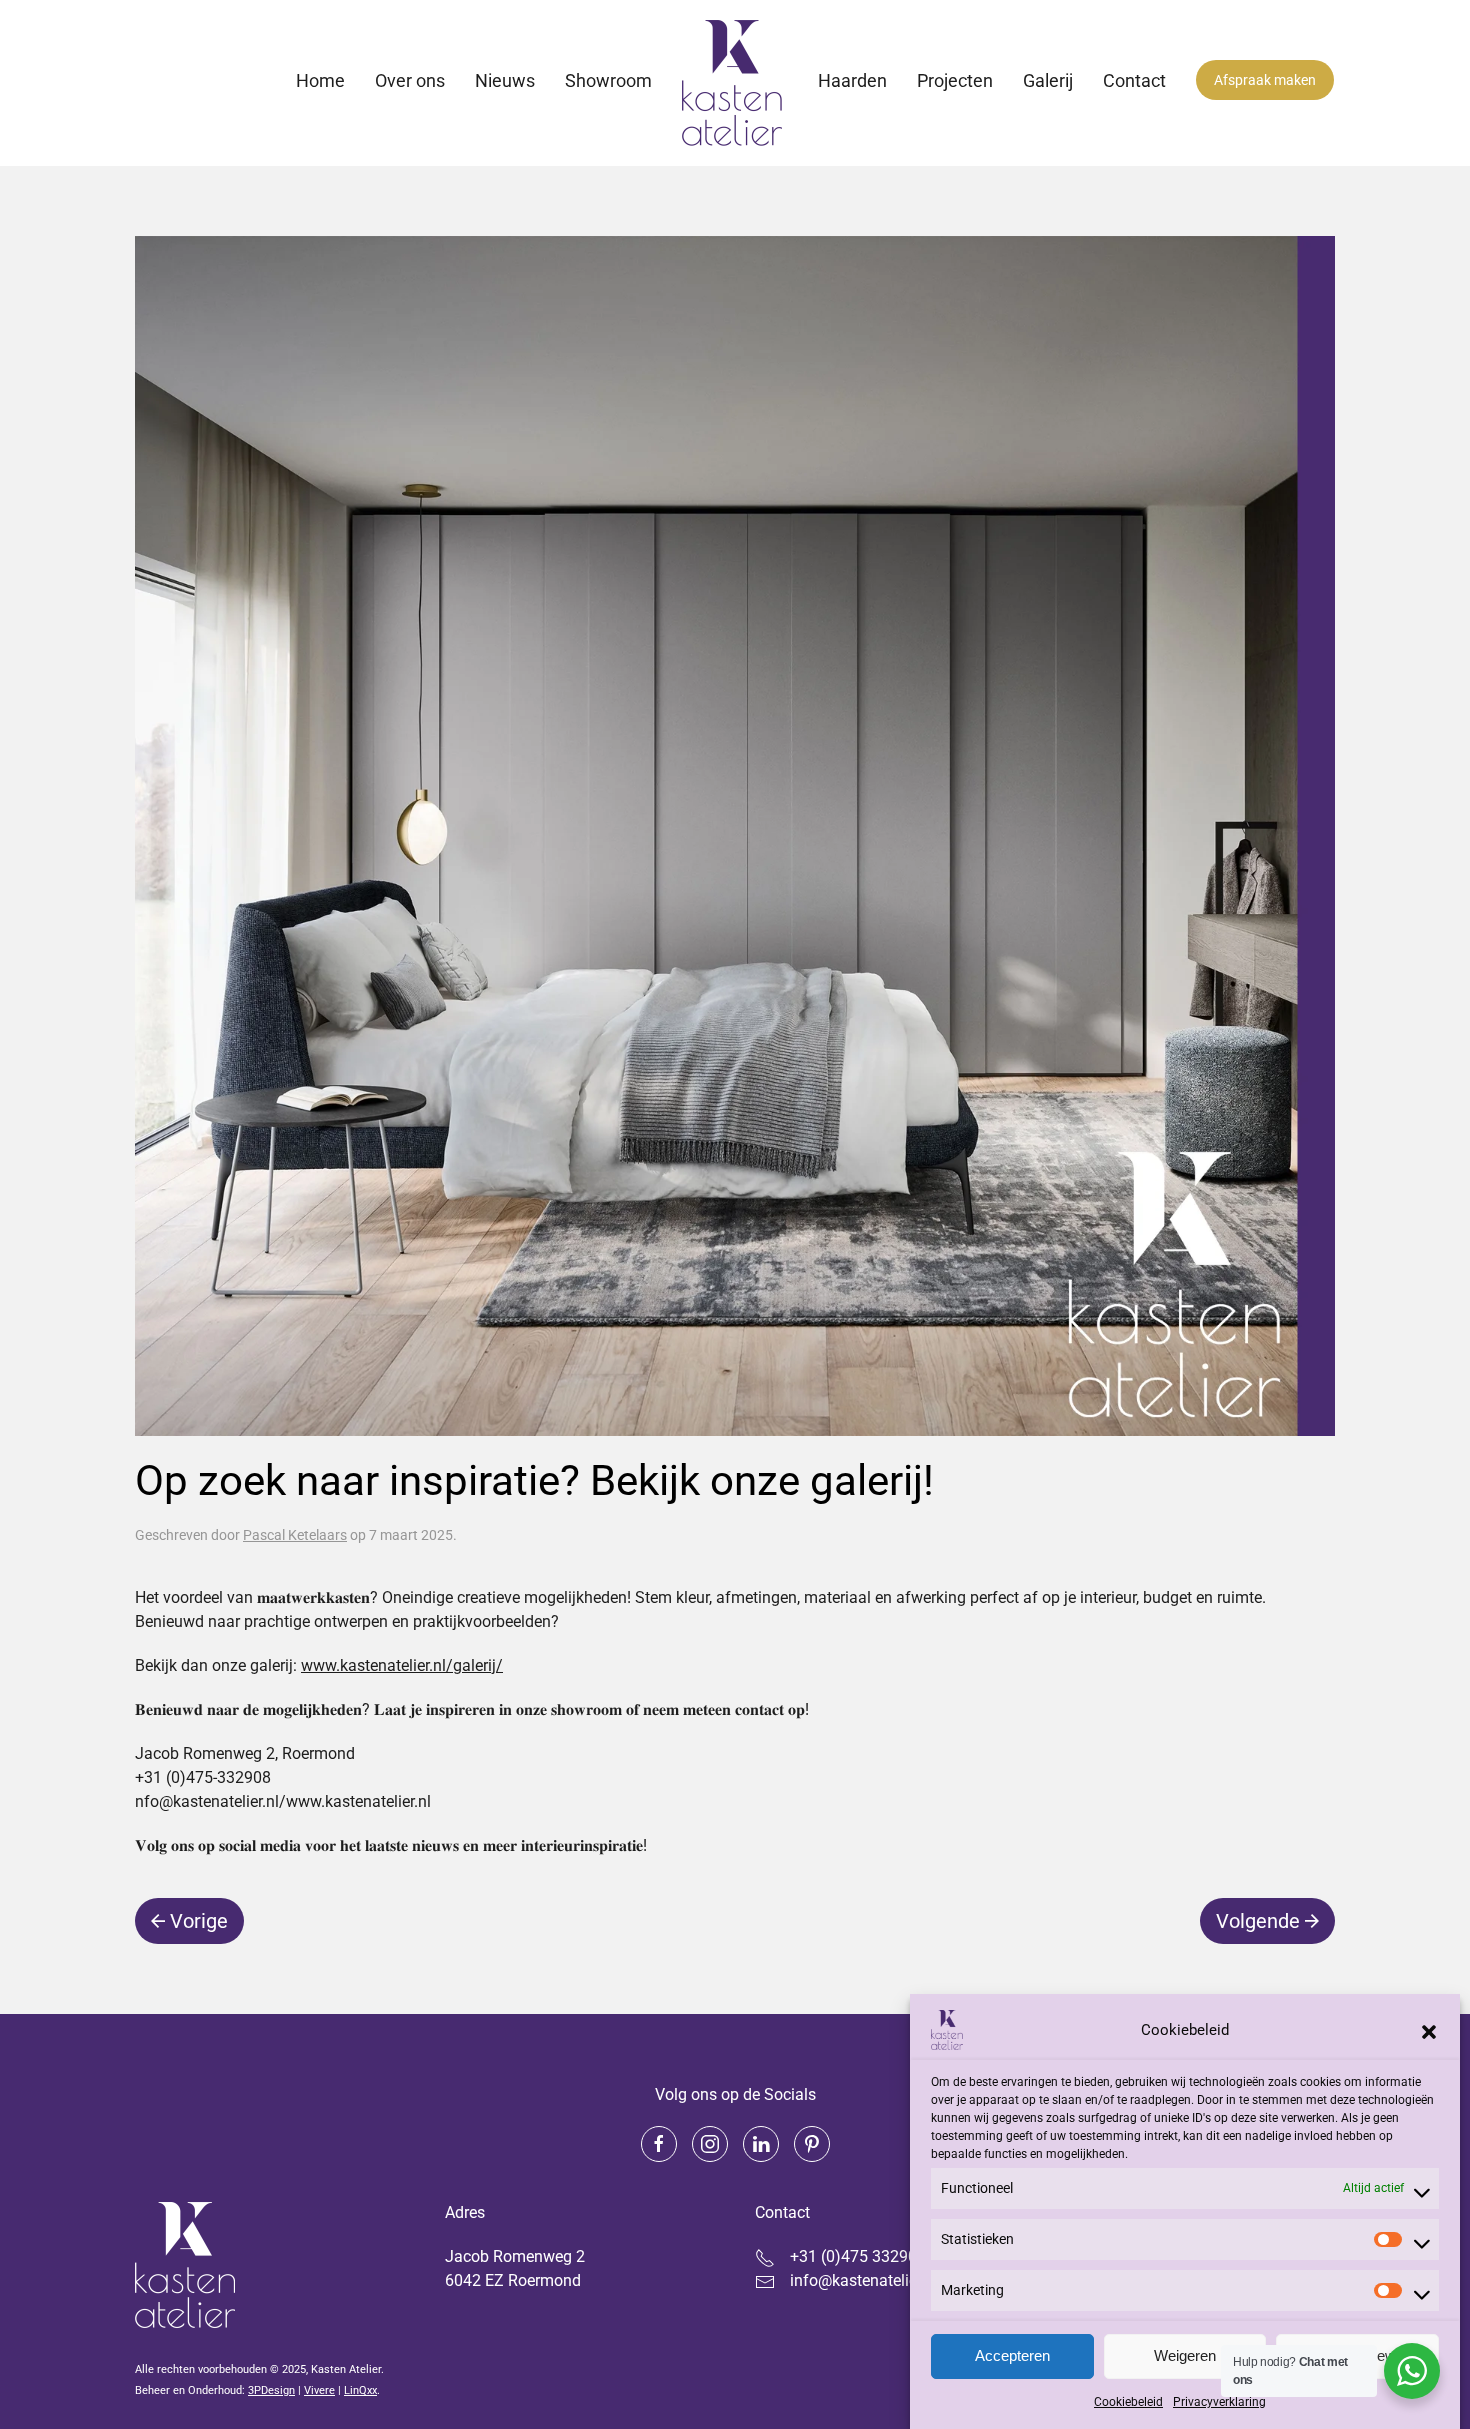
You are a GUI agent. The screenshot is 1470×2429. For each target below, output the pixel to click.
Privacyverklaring (1219, 2402)
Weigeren (1185, 2356)
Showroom (608, 80)
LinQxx (360, 2390)
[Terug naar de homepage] (735, 83)
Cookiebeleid (1128, 2402)
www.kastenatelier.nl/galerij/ (402, 1665)
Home (320, 80)
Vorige (199, 1921)
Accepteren (1012, 2356)
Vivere (319, 2390)
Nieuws (505, 80)
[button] (1429, 2030)
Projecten (955, 80)
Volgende (1258, 1921)
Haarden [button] (852, 80)
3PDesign (271, 2390)
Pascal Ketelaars (295, 1535)
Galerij (1048, 80)
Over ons (410, 80)
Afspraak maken (1265, 80)
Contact (1134, 80)
